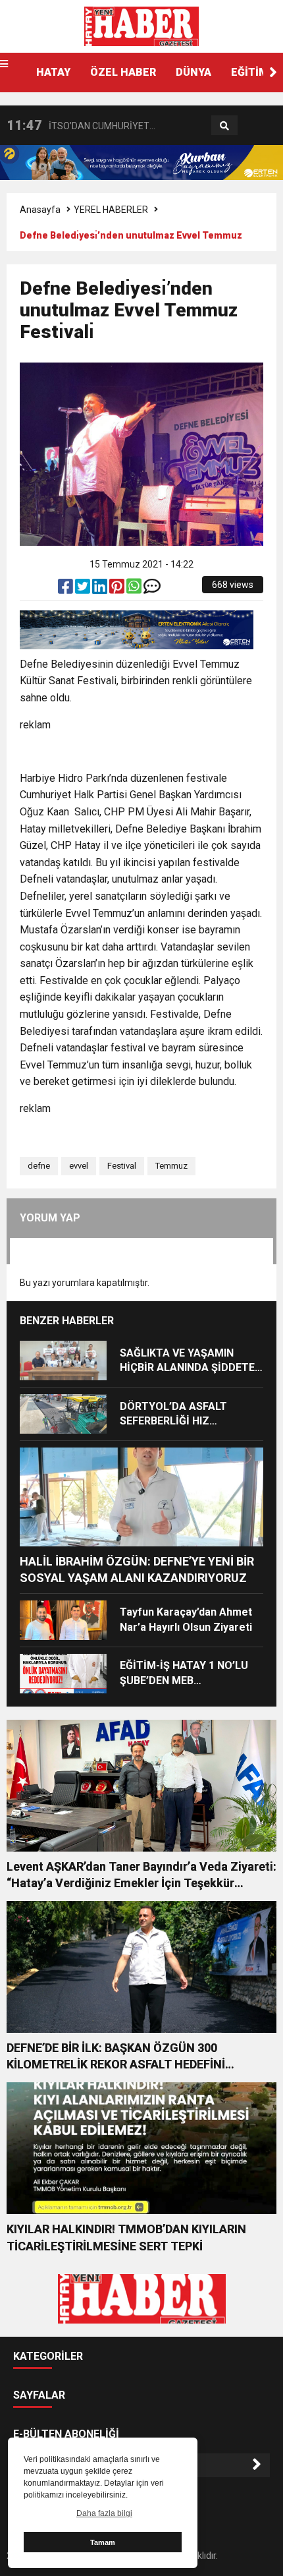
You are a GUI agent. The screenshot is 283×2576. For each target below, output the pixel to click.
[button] (273, 73)
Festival (122, 1166)
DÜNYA (193, 72)
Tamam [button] (103, 2542)
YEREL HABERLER (111, 210)
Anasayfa (40, 210)
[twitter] (84, 589)
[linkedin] (101, 589)
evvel (79, 1166)
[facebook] (66, 589)
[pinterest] (118, 589)
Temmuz (171, 1166)
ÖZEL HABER (123, 72)
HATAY (53, 72)
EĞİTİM (250, 72)
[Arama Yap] (224, 126)
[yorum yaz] (152, 589)
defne (39, 1166)
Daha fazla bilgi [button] (104, 2513)
